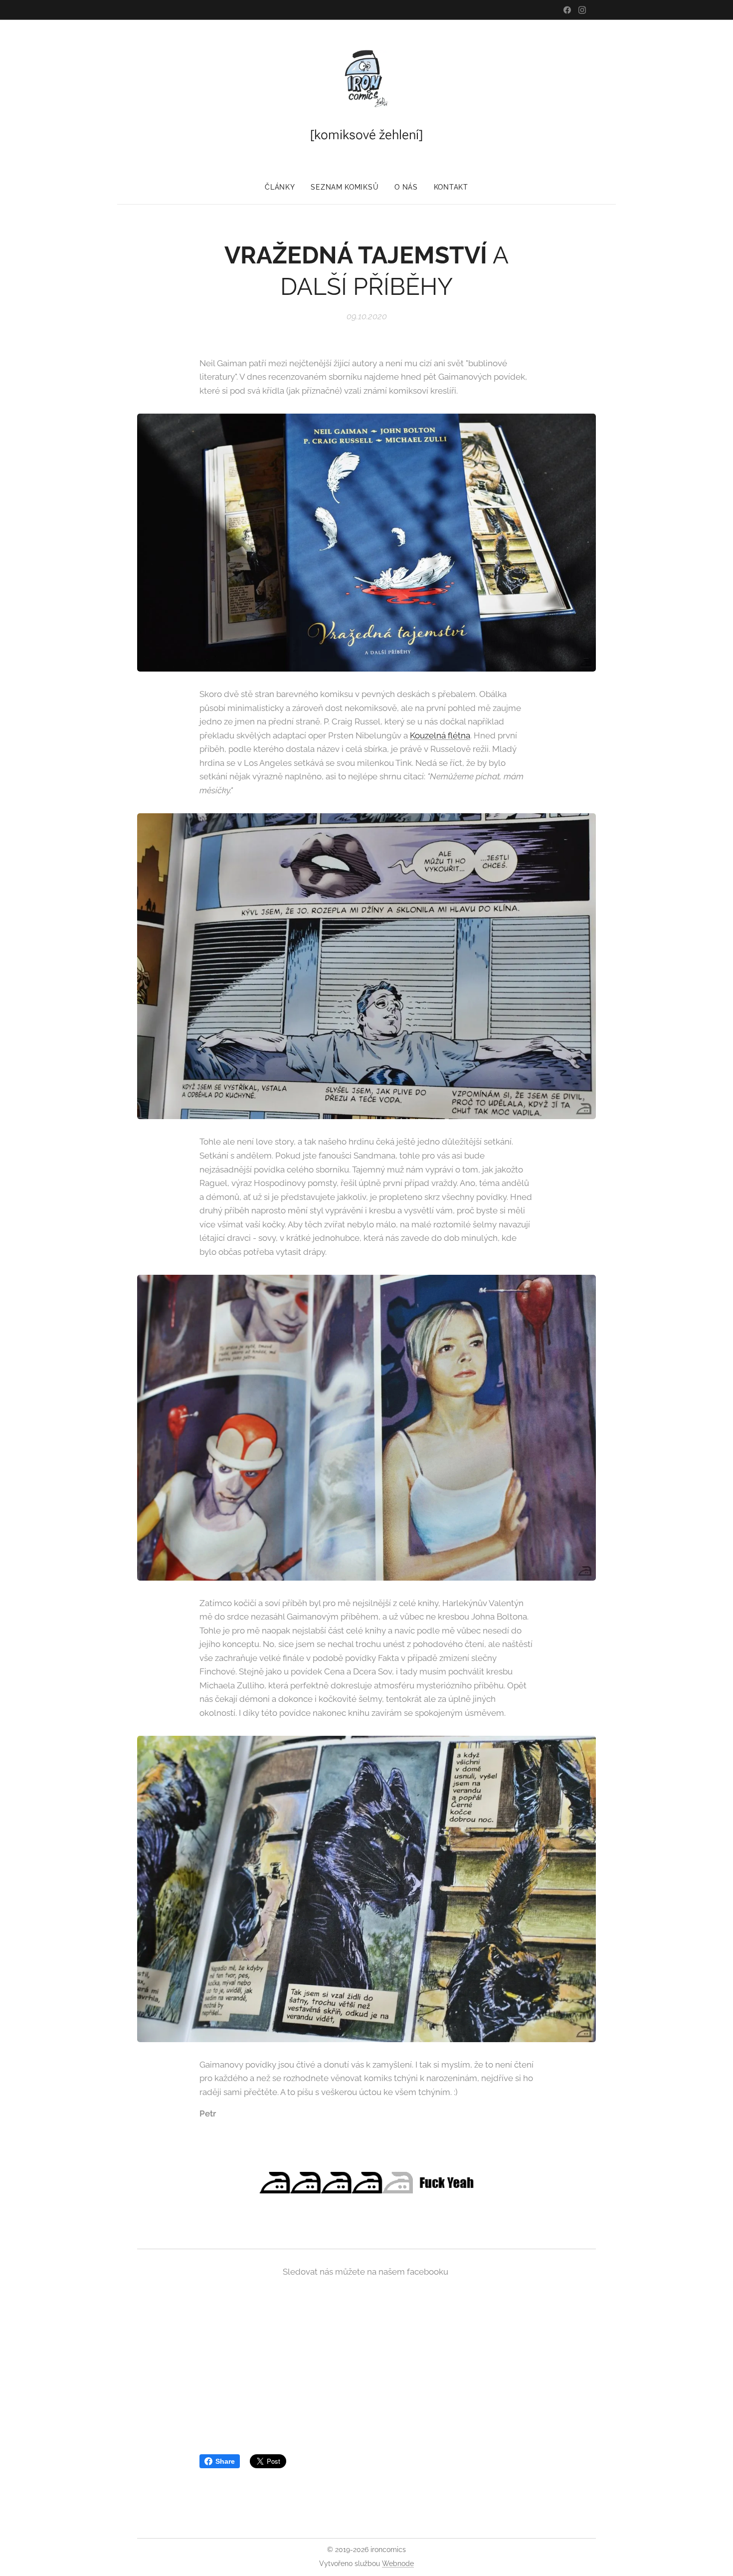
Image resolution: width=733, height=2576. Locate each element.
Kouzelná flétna (440, 735)
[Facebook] (567, 10)
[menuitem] (284, 187)
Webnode (398, 2564)
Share (225, 2461)
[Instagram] (582, 10)
